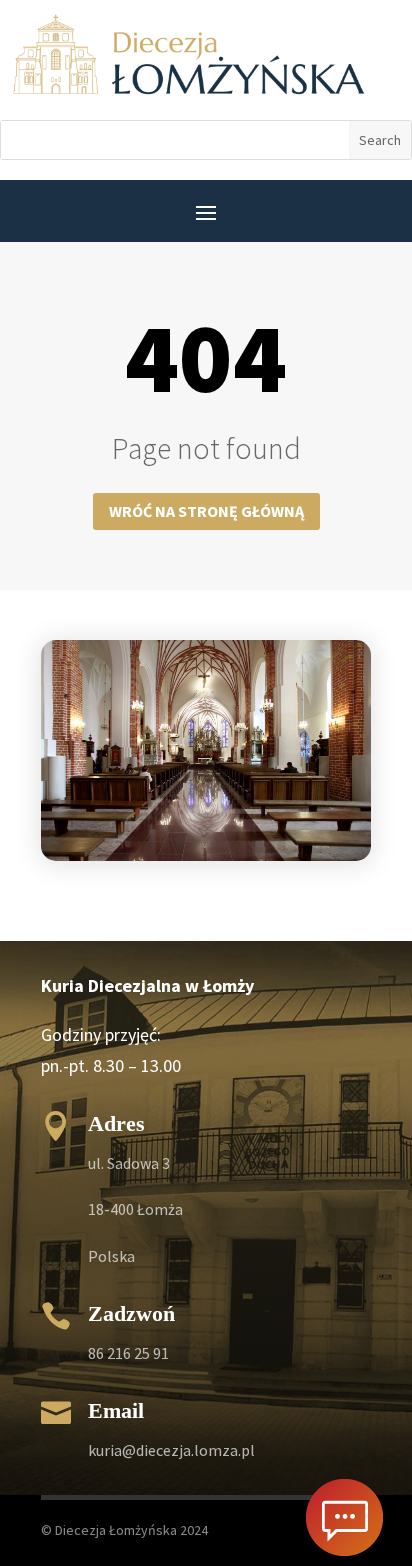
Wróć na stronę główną (206, 511)
